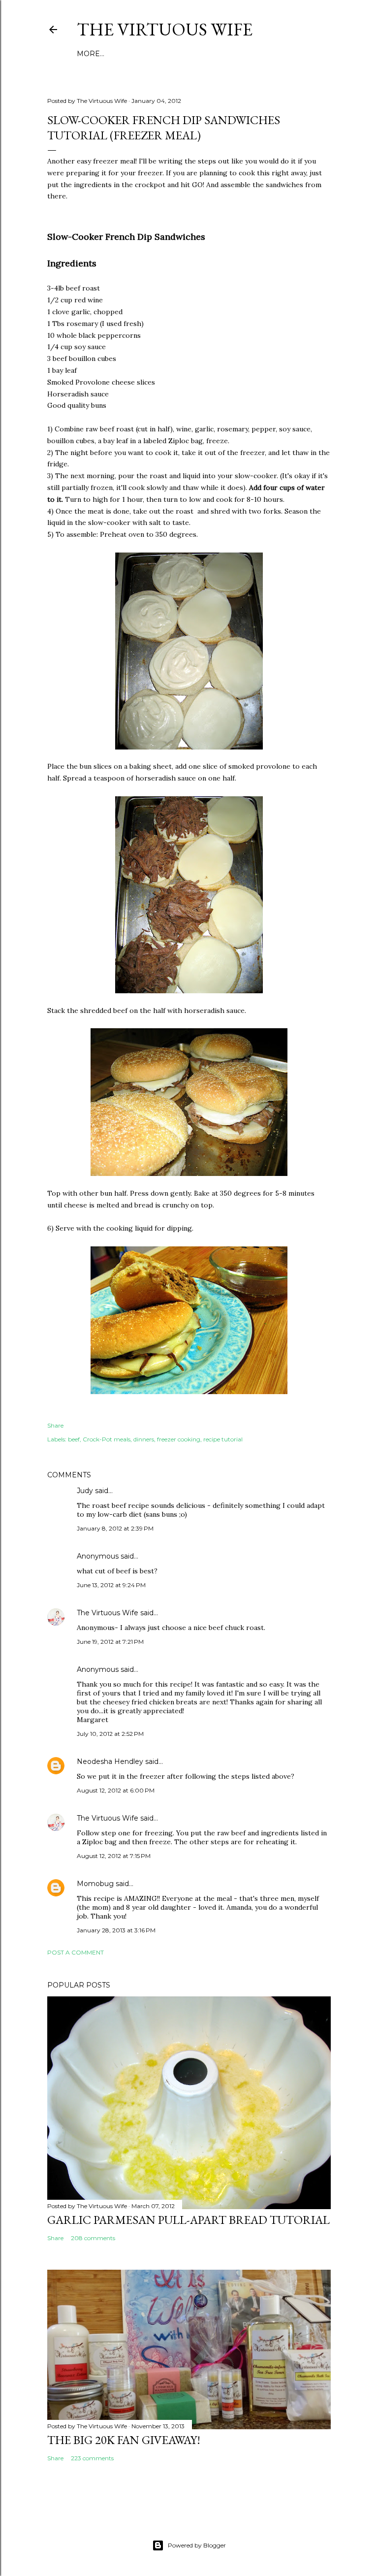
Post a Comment (76, 1952)
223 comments (92, 2458)
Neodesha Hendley (110, 1761)
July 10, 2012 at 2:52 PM (110, 1734)
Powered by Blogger (197, 2545)
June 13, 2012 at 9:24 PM (111, 1585)
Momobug (95, 1884)
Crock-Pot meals (107, 1439)
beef (74, 1439)
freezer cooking (179, 1439)
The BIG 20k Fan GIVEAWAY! (124, 2440)
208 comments (93, 2238)
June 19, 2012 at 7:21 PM (110, 1642)
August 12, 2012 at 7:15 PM (114, 1856)
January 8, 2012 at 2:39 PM (115, 1528)
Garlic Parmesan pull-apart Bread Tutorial (189, 2220)
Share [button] (55, 1425)
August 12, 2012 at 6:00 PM (116, 1790)
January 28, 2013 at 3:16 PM (116, 1930)
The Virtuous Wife (165, 29)
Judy (85, 1491)
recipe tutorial (223, 1439)
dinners (144, 1439)
